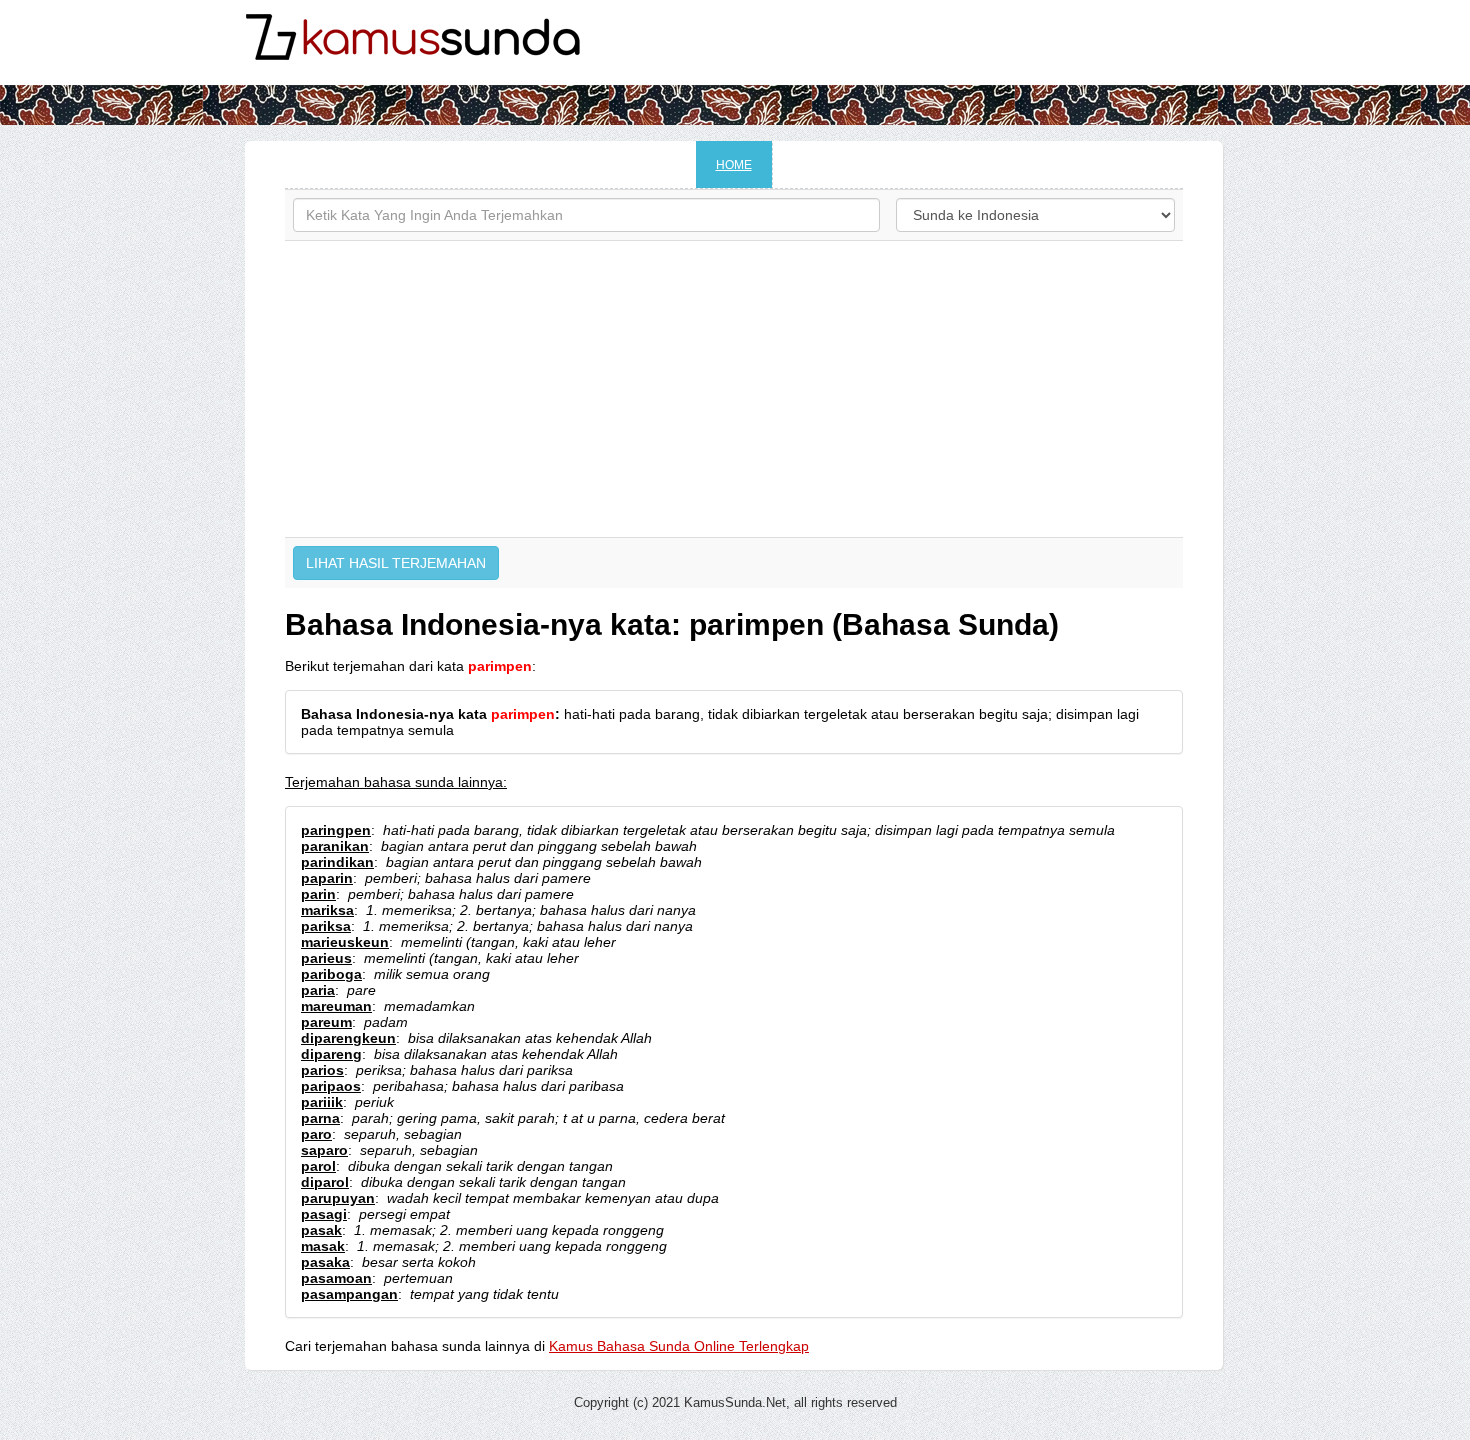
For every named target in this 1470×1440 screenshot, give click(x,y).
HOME (734, 165)
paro (316, 1134)
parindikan (337, 862)
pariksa (326, 926)
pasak (321, 1230)
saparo (324, 1150)
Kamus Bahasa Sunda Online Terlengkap (679, 1346)
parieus (326, 958)
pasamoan (336, 1278)
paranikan (335, 846)
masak (323, 1246)
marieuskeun (345, 942)
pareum (326, 1022)
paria (318, 990)
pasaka (325, 1262)
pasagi (324, 1214)
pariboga (331, 974)
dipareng (331, 1054)
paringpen (336, 830)
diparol (325, 1182)
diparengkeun (348, 1038)
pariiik (322, 1102)
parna (320, 1118)
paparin (327, 878)
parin (318, 894)
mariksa (327, 910)
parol (318, 1166)
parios (322, 1070)
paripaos (331, 1086)
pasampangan (349, 1294)
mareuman (336, 1006)
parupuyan (338, 1198)
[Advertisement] (734, 389)
